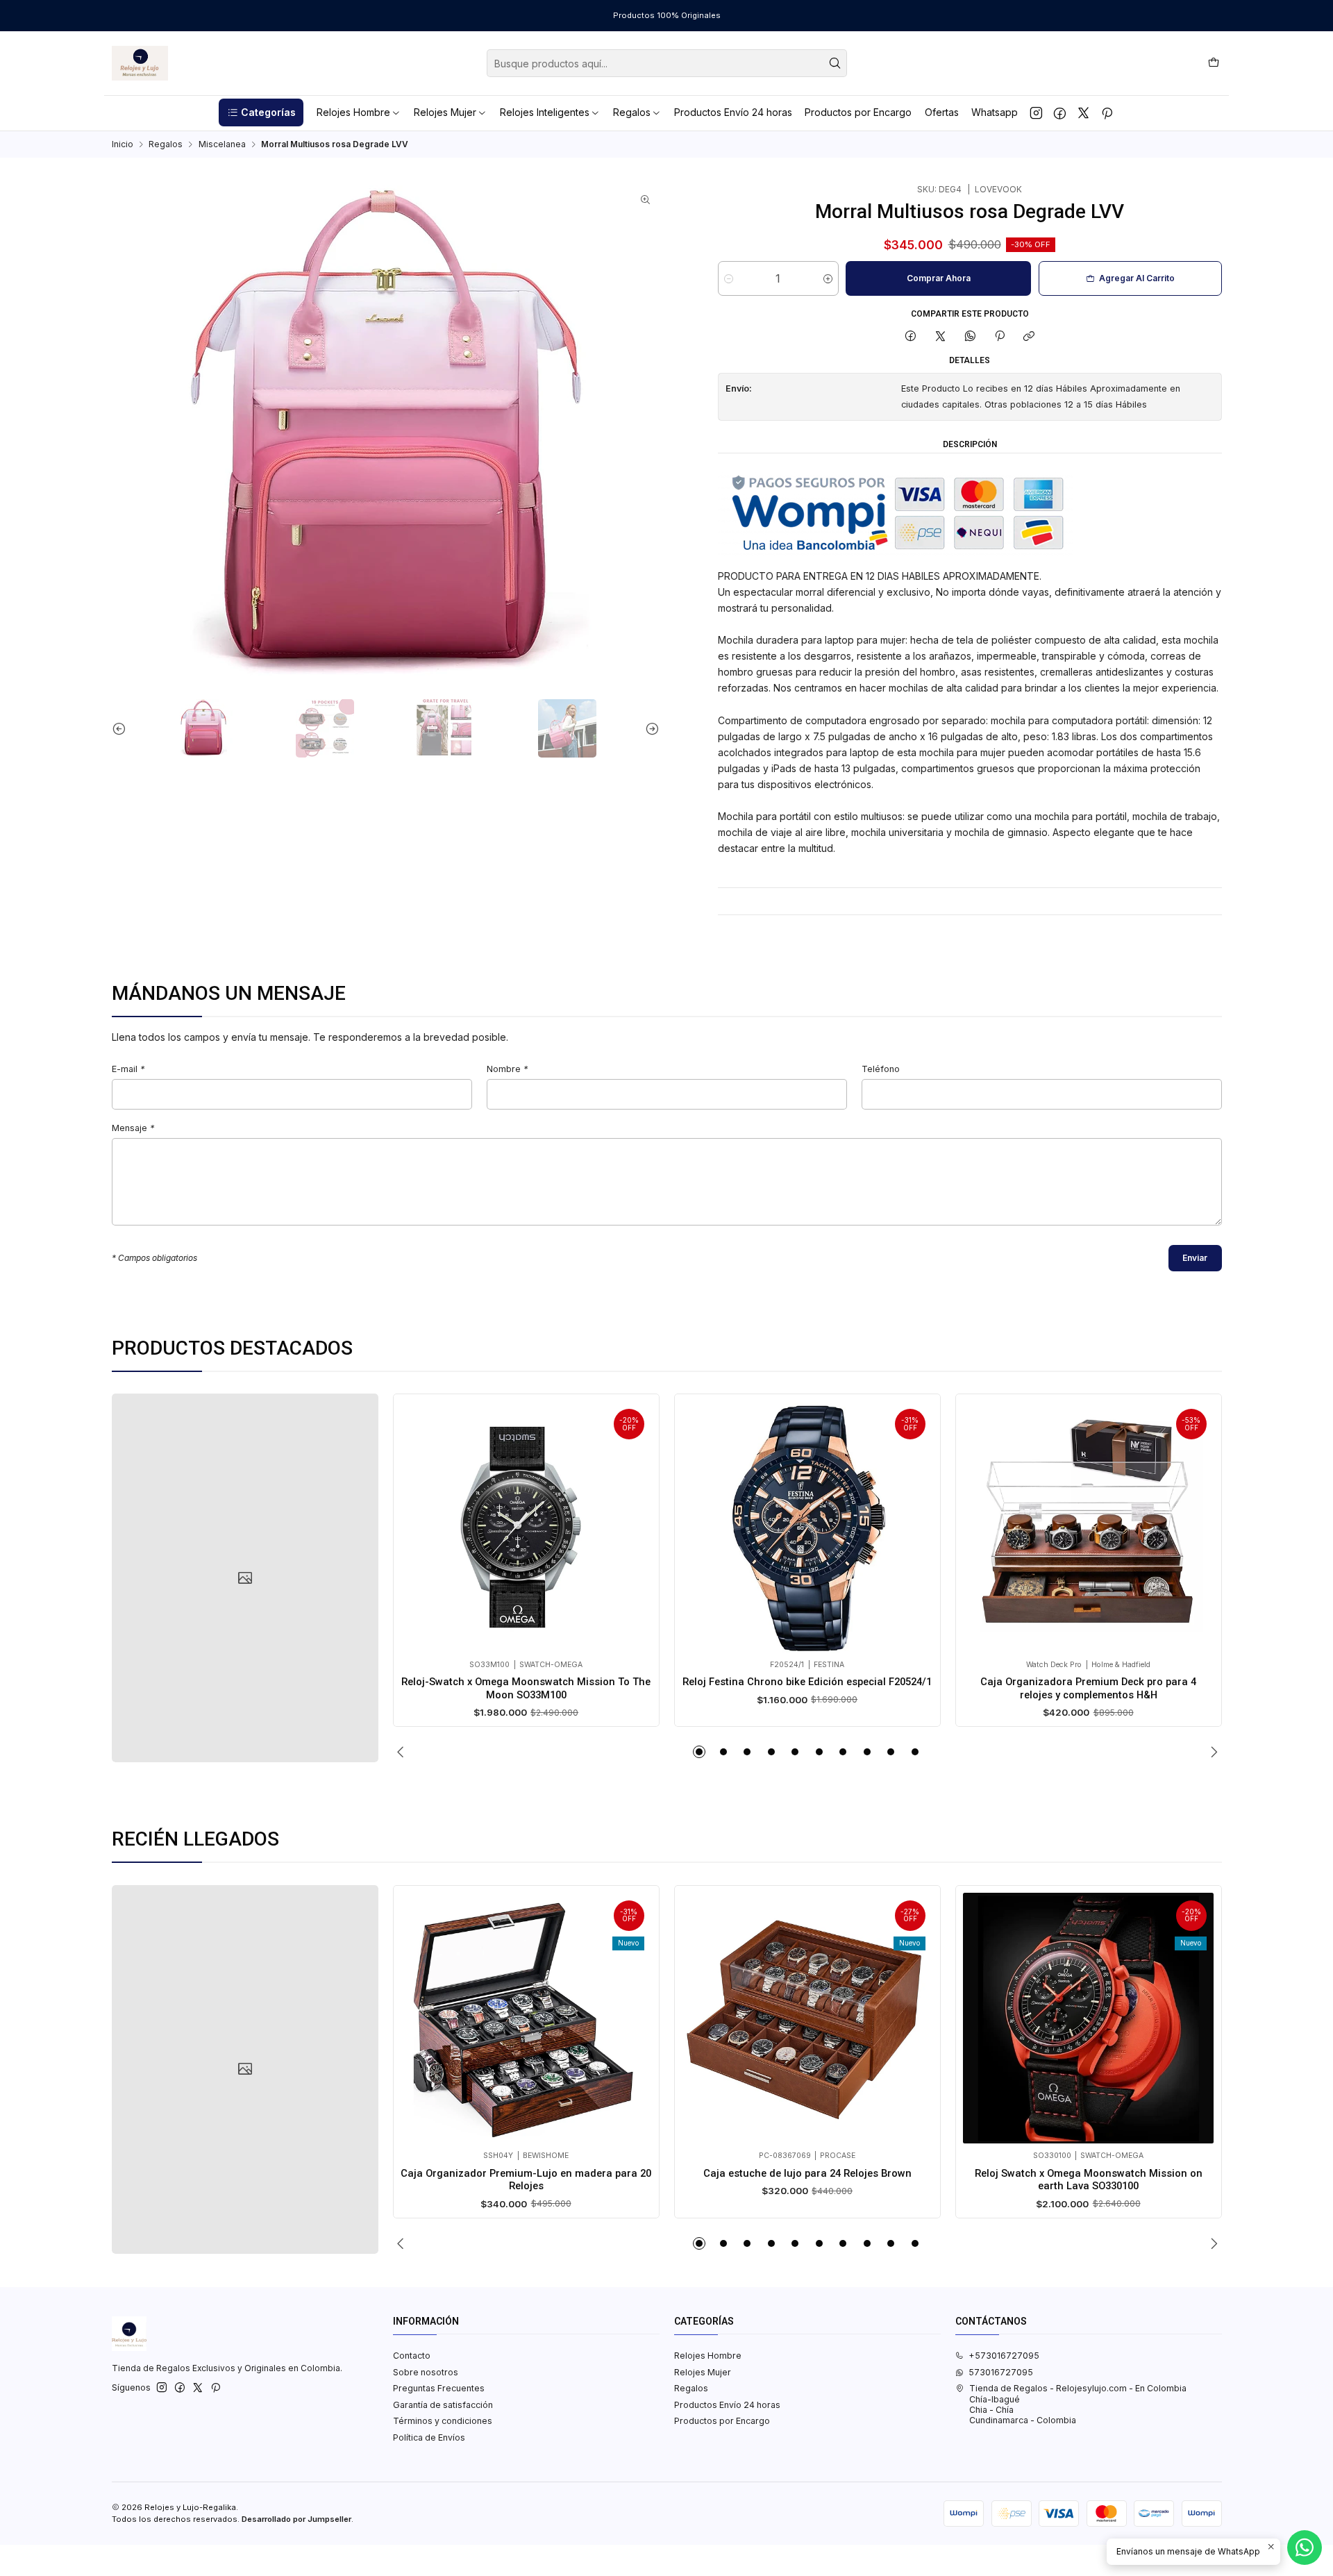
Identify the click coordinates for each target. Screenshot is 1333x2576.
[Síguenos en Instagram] (1036, 112)
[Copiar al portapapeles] (1029, 337)
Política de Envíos (429, 2437)
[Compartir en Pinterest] (1000, 337)
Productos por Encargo (722, 2421)
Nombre (507, 1070)
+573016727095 (1004, 2356)
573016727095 (1001, 2372)
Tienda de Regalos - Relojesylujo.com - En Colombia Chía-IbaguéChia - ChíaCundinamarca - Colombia (1078, 2404)
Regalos (166, 144)
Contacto (412, 2356)
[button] (261, 112)
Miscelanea (222, 144)
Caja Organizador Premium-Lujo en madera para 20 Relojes (526, 2180)
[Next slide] (649, 728)
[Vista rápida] (416, 1524)
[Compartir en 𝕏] (941, 337)
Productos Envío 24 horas (727, 2405)
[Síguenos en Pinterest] (1107, 112)
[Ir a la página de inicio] (140, 63)
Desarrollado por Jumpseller (296, 2519)
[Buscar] (835, 63)
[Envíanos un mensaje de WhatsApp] (1305, 2548)
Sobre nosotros (426, 2372)
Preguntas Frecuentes (439, 2388)
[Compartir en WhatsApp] (970, 337)
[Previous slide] (122, 728)
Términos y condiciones (443, 2421)
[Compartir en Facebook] (911, 337)
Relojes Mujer (703, 2372)
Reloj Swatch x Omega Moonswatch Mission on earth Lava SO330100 (1089, 2180)
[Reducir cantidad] (729, 278)
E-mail (128, 1070)
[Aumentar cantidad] (828, 278)
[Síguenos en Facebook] (1060, 112)
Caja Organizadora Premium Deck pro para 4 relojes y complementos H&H (1088, 1688)
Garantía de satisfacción (443, 2405)
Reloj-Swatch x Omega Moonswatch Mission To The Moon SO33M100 (526, 1688)
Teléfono (881, 1070)
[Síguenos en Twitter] (1083, 112)
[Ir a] (245, 1578)
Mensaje (133, 1129)
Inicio (123, 144)
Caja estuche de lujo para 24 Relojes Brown (807, 2173)
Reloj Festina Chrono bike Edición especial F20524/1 (807, 1682)
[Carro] (1213, 63)
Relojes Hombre (708, 2356)
